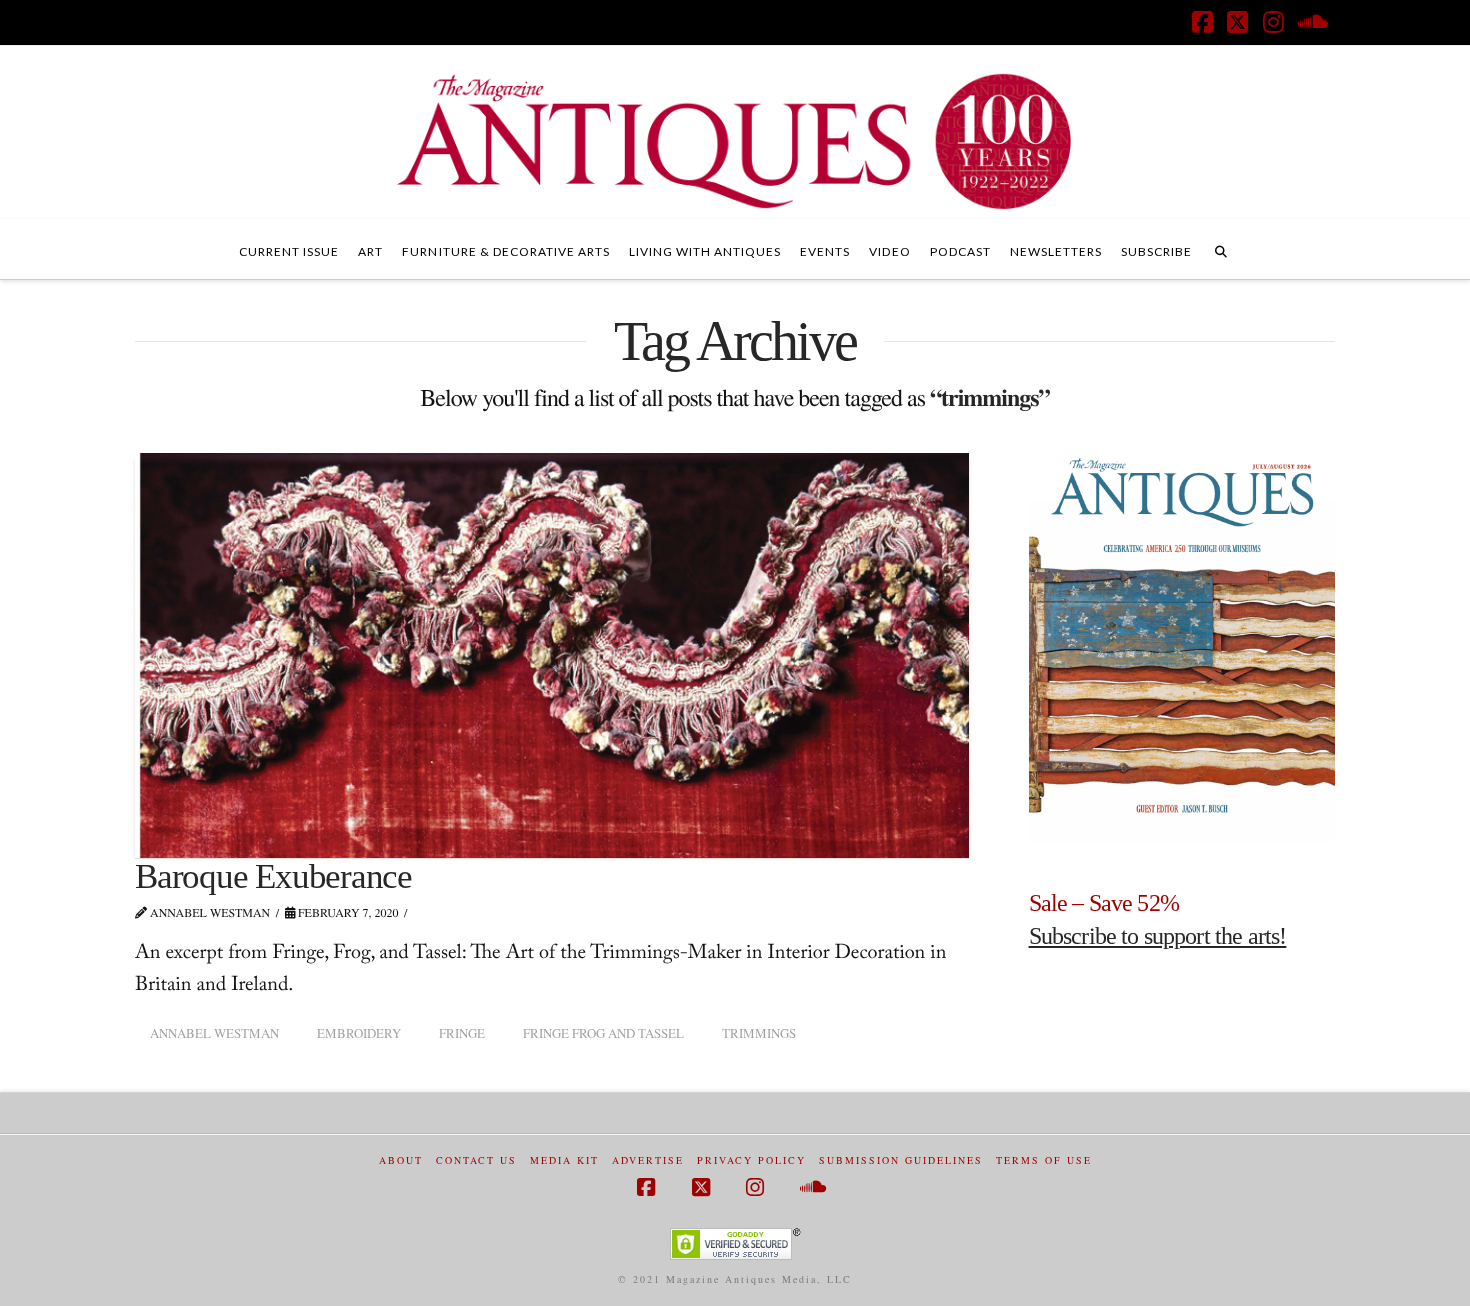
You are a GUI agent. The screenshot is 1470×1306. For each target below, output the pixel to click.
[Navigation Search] (1221, 249)
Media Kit (564, 1160)
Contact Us (476, 1160)
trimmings (759, 1033)
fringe (462, 1033)
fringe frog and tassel (603, 1033)
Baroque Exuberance (273, 876)
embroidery (359, 1033)
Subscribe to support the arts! (1158, 936)
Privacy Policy (751, 1160)
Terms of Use (1044, 1160)
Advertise (648, 1160)
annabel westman (214, 1033)
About (401, 1160)
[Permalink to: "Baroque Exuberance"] (552, 655)
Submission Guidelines (901, 1160)
